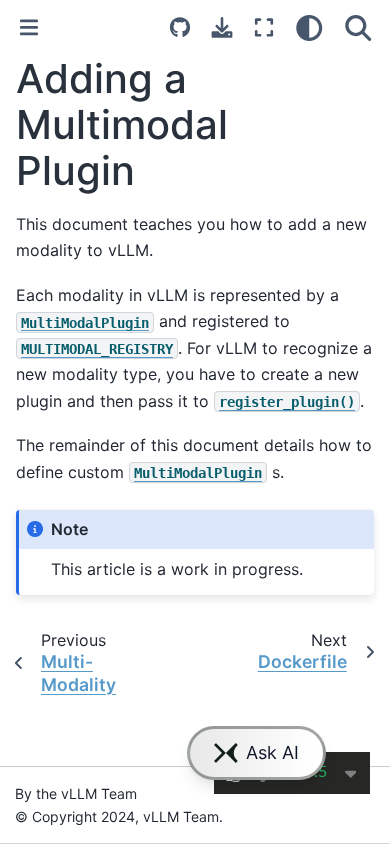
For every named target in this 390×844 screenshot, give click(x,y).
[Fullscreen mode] (264, 27)
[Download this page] (222, 27)
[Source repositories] (180, 27)
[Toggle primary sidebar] (29, 27)
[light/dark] (309, 27)
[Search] (358, 27)
